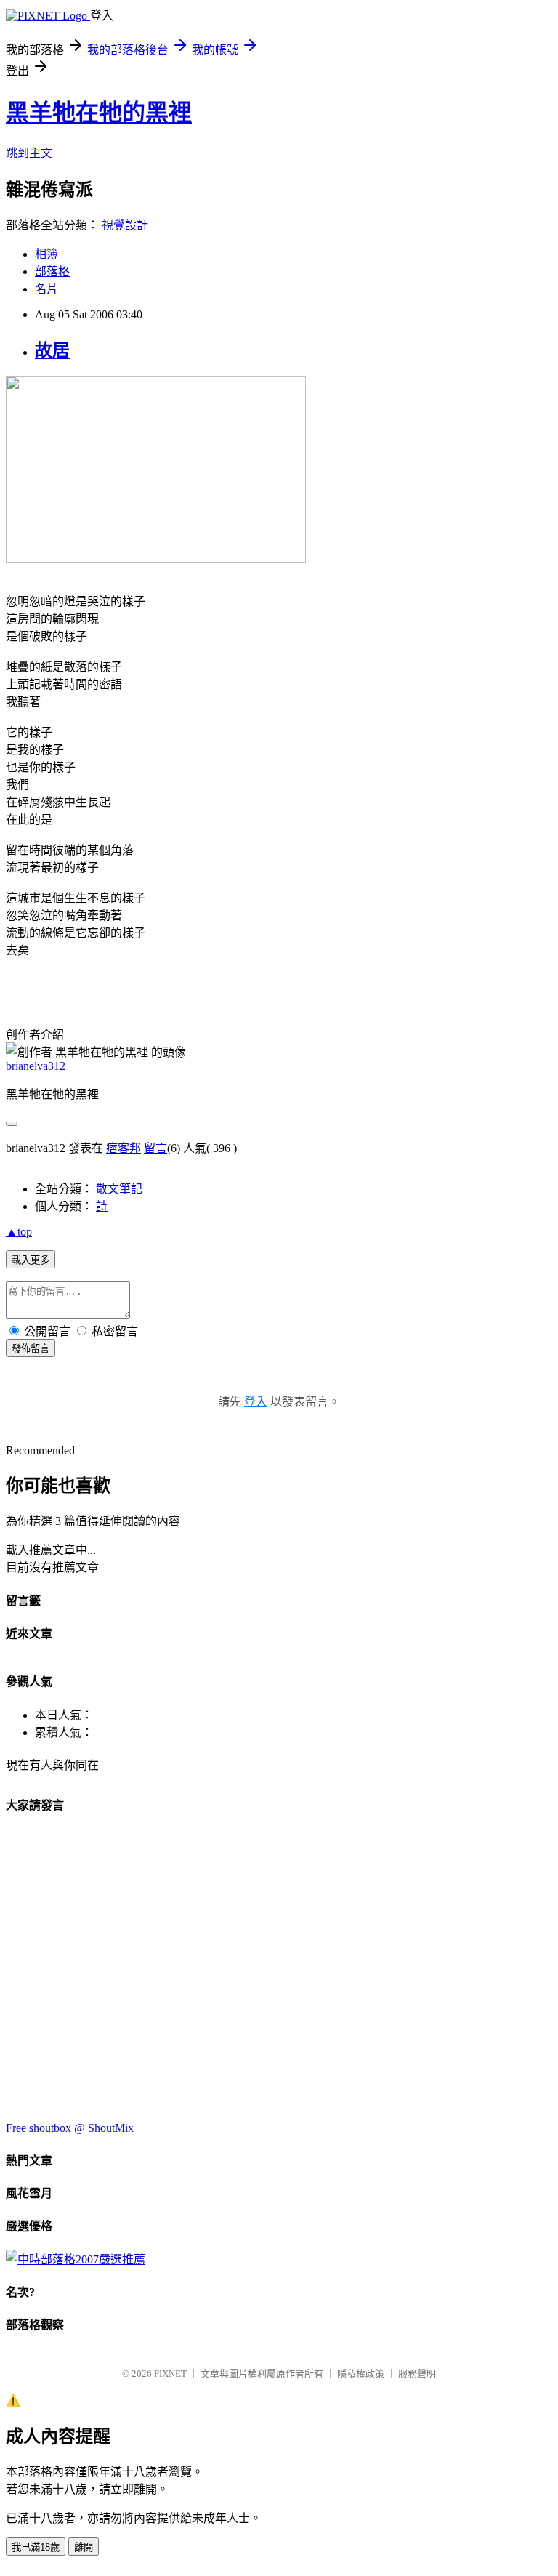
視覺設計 (125, 225)
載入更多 (31, 1260)
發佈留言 (31, 1349)
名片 (46, 289)
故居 (52, 350)
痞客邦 (124, 1148)
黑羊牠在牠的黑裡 (99, 113)
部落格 (52, 271)
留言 (155, 1148)
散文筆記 (119, 1189)
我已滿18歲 (36, 2547)
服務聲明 (417, 2374)
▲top (19, 1232)
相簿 (46, 254)
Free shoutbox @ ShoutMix (70, 2128)
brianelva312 (36, 1066)
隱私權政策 (361, 2374)
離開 (84, 2547)
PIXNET (170, 2374)
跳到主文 (29, 153)
